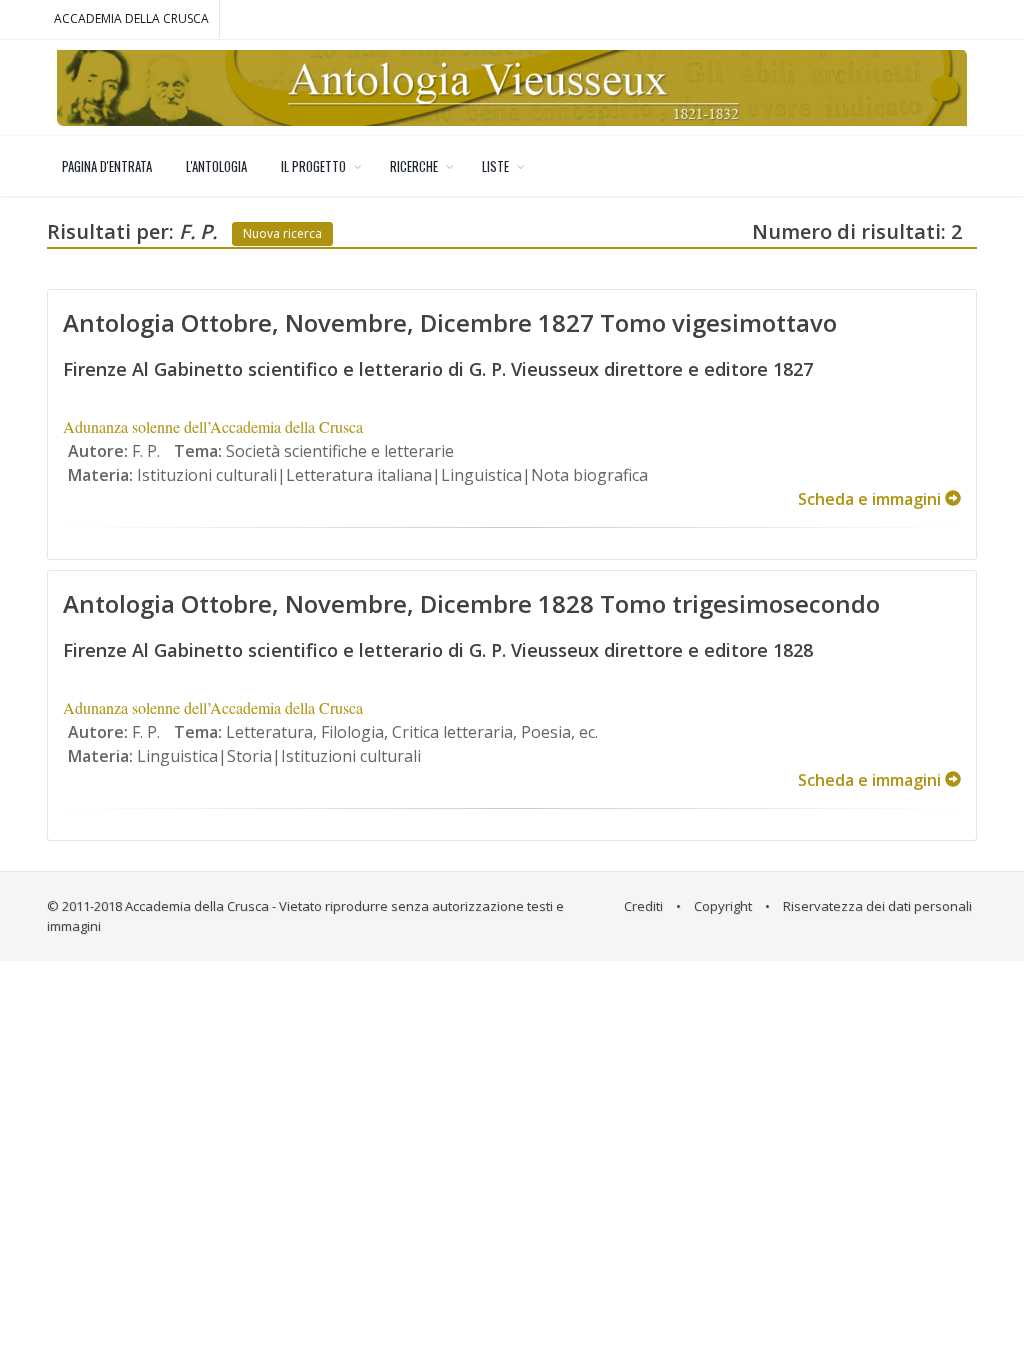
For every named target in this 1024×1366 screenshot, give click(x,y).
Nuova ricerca (282, 233)
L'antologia (216, 166)
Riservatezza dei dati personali (877, 906)
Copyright (723, 906)
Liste (495, 166)
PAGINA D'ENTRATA (107, 166)
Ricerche (414, 166)
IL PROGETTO (313, 166)
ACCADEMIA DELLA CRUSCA (131, 18)
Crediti (643, 906)
